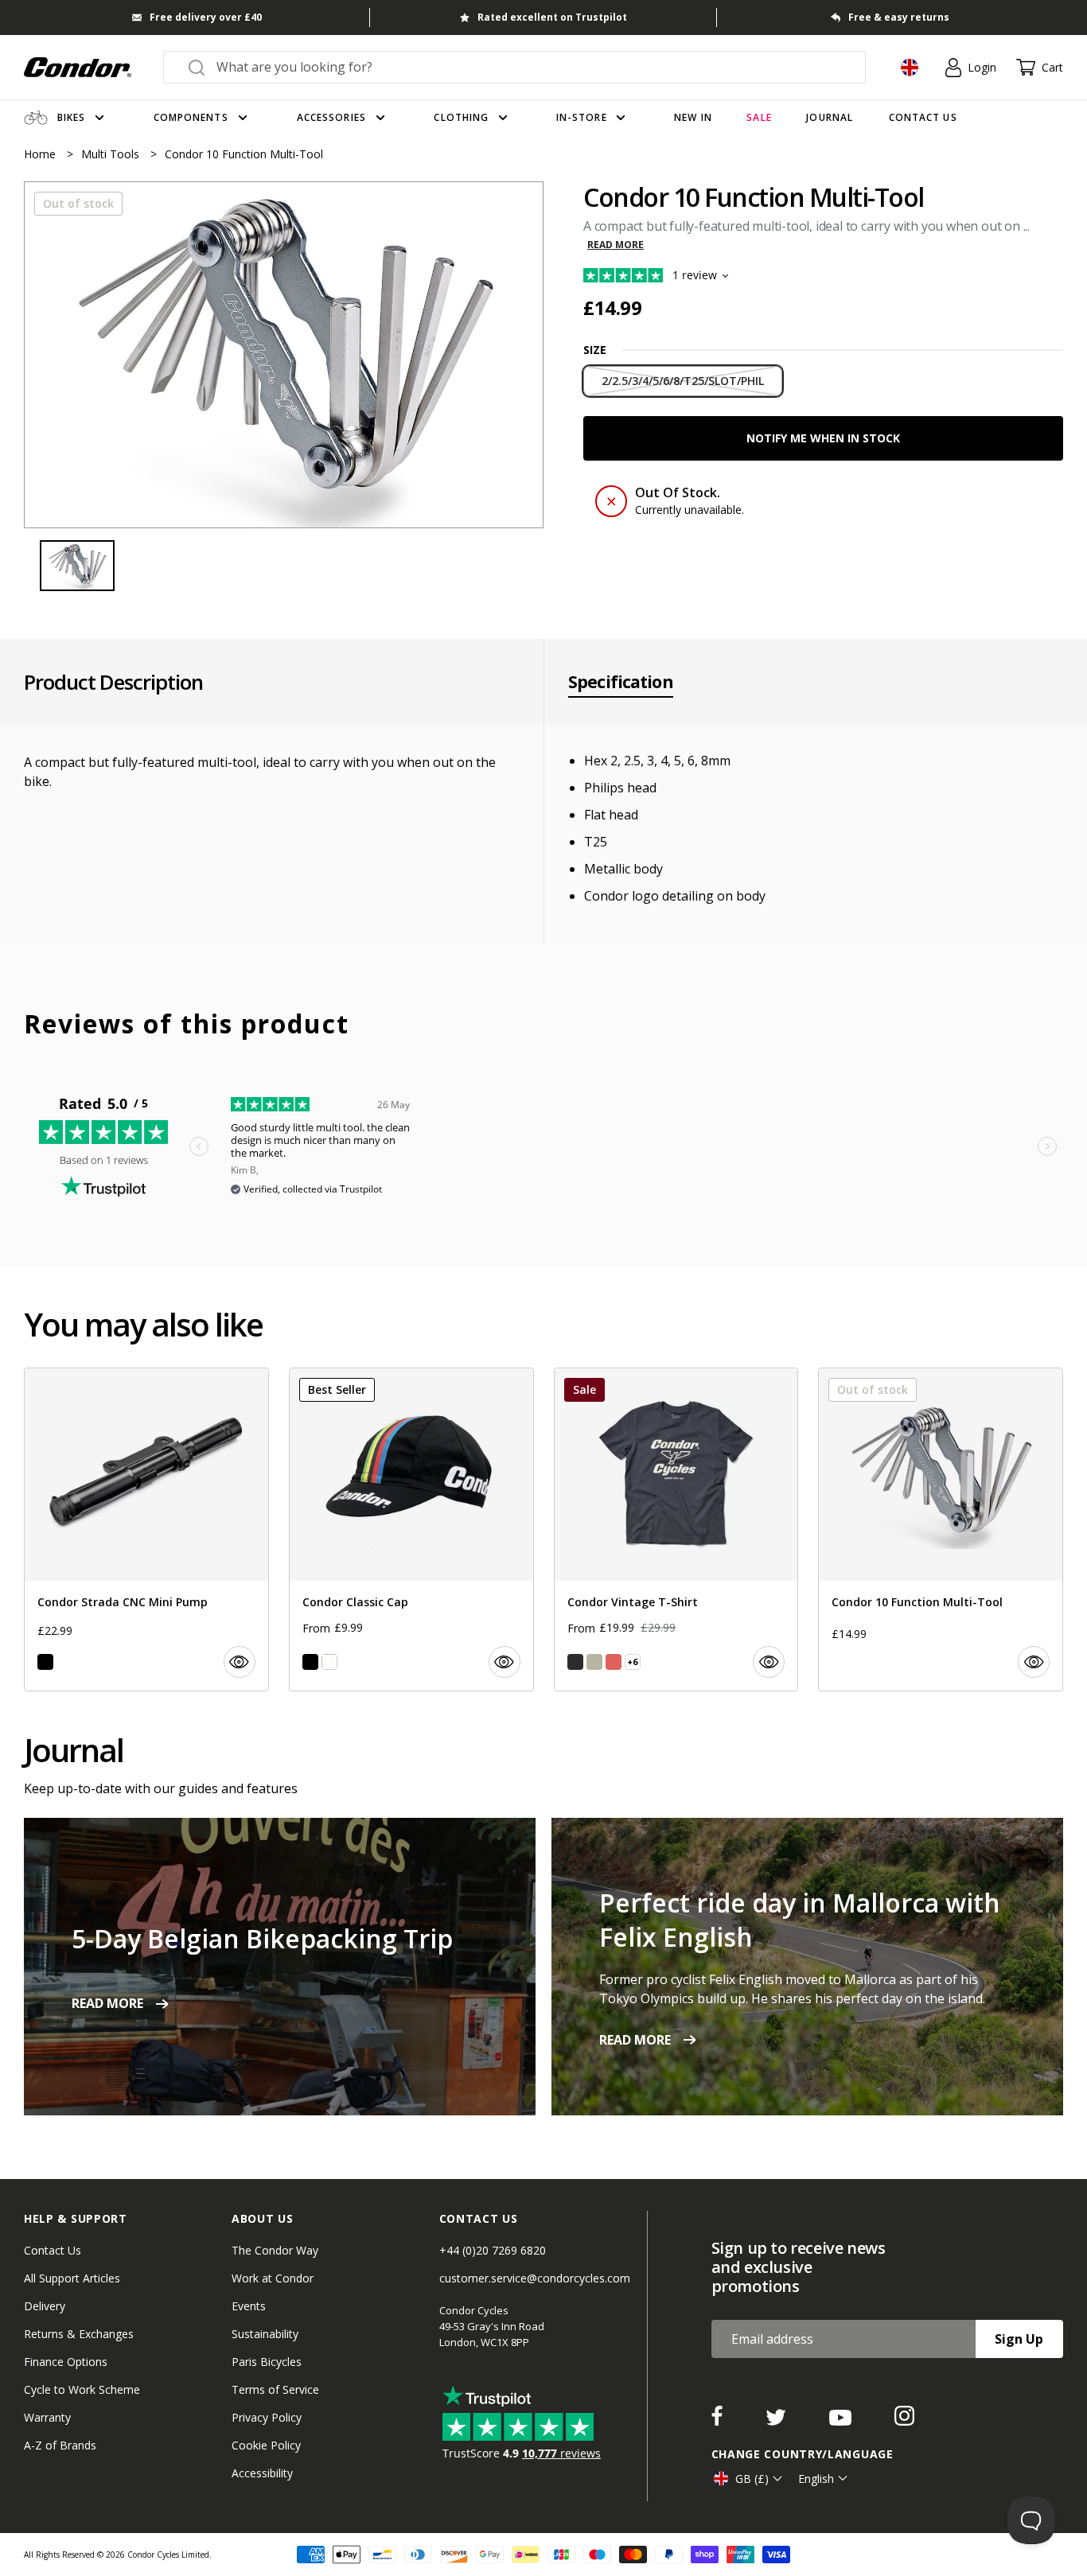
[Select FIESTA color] (614, 1662)
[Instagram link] (904, 2421)
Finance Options (66, 2362)
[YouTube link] (842, 2421)
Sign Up (1019, 2339)
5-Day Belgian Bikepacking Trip (262, 1938)
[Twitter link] (777, 2421)
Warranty (47, 2417)
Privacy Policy (267, 2417)
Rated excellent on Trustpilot (552, 17)
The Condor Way (275, 2250)
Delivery (45, 2306)
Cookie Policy (266, 2445)
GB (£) (752, 2479)
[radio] (683, 381)
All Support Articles (72, 2278)
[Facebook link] (719, 2421)
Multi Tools (112, 154)
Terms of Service (275, 2389)
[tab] (284, 355)
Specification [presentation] (621, 682)
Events (249, 2306)
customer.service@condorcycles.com (535, 2278)
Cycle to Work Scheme (82, 2389)
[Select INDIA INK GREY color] (575, 1662)
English (816, 2479)
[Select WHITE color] (329, 1662)
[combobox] (529, 67)
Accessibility (262, 2473)
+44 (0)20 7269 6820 (493, 2250)
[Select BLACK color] (45, 1662)
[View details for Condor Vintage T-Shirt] (676, 1529)
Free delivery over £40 (206, 17)
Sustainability (265, 2334)
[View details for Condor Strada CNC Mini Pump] (146, 1529)
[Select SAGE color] (594, 1662)
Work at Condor (273, 2278)
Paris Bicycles (267, 2362)
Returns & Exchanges (79, 2334)
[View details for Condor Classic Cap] (411, 1529)
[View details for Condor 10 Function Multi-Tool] (941, 1529)
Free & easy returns (899, 17)
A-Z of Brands (60, 2445)
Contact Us (53, 2250)
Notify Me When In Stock (823, 438)
